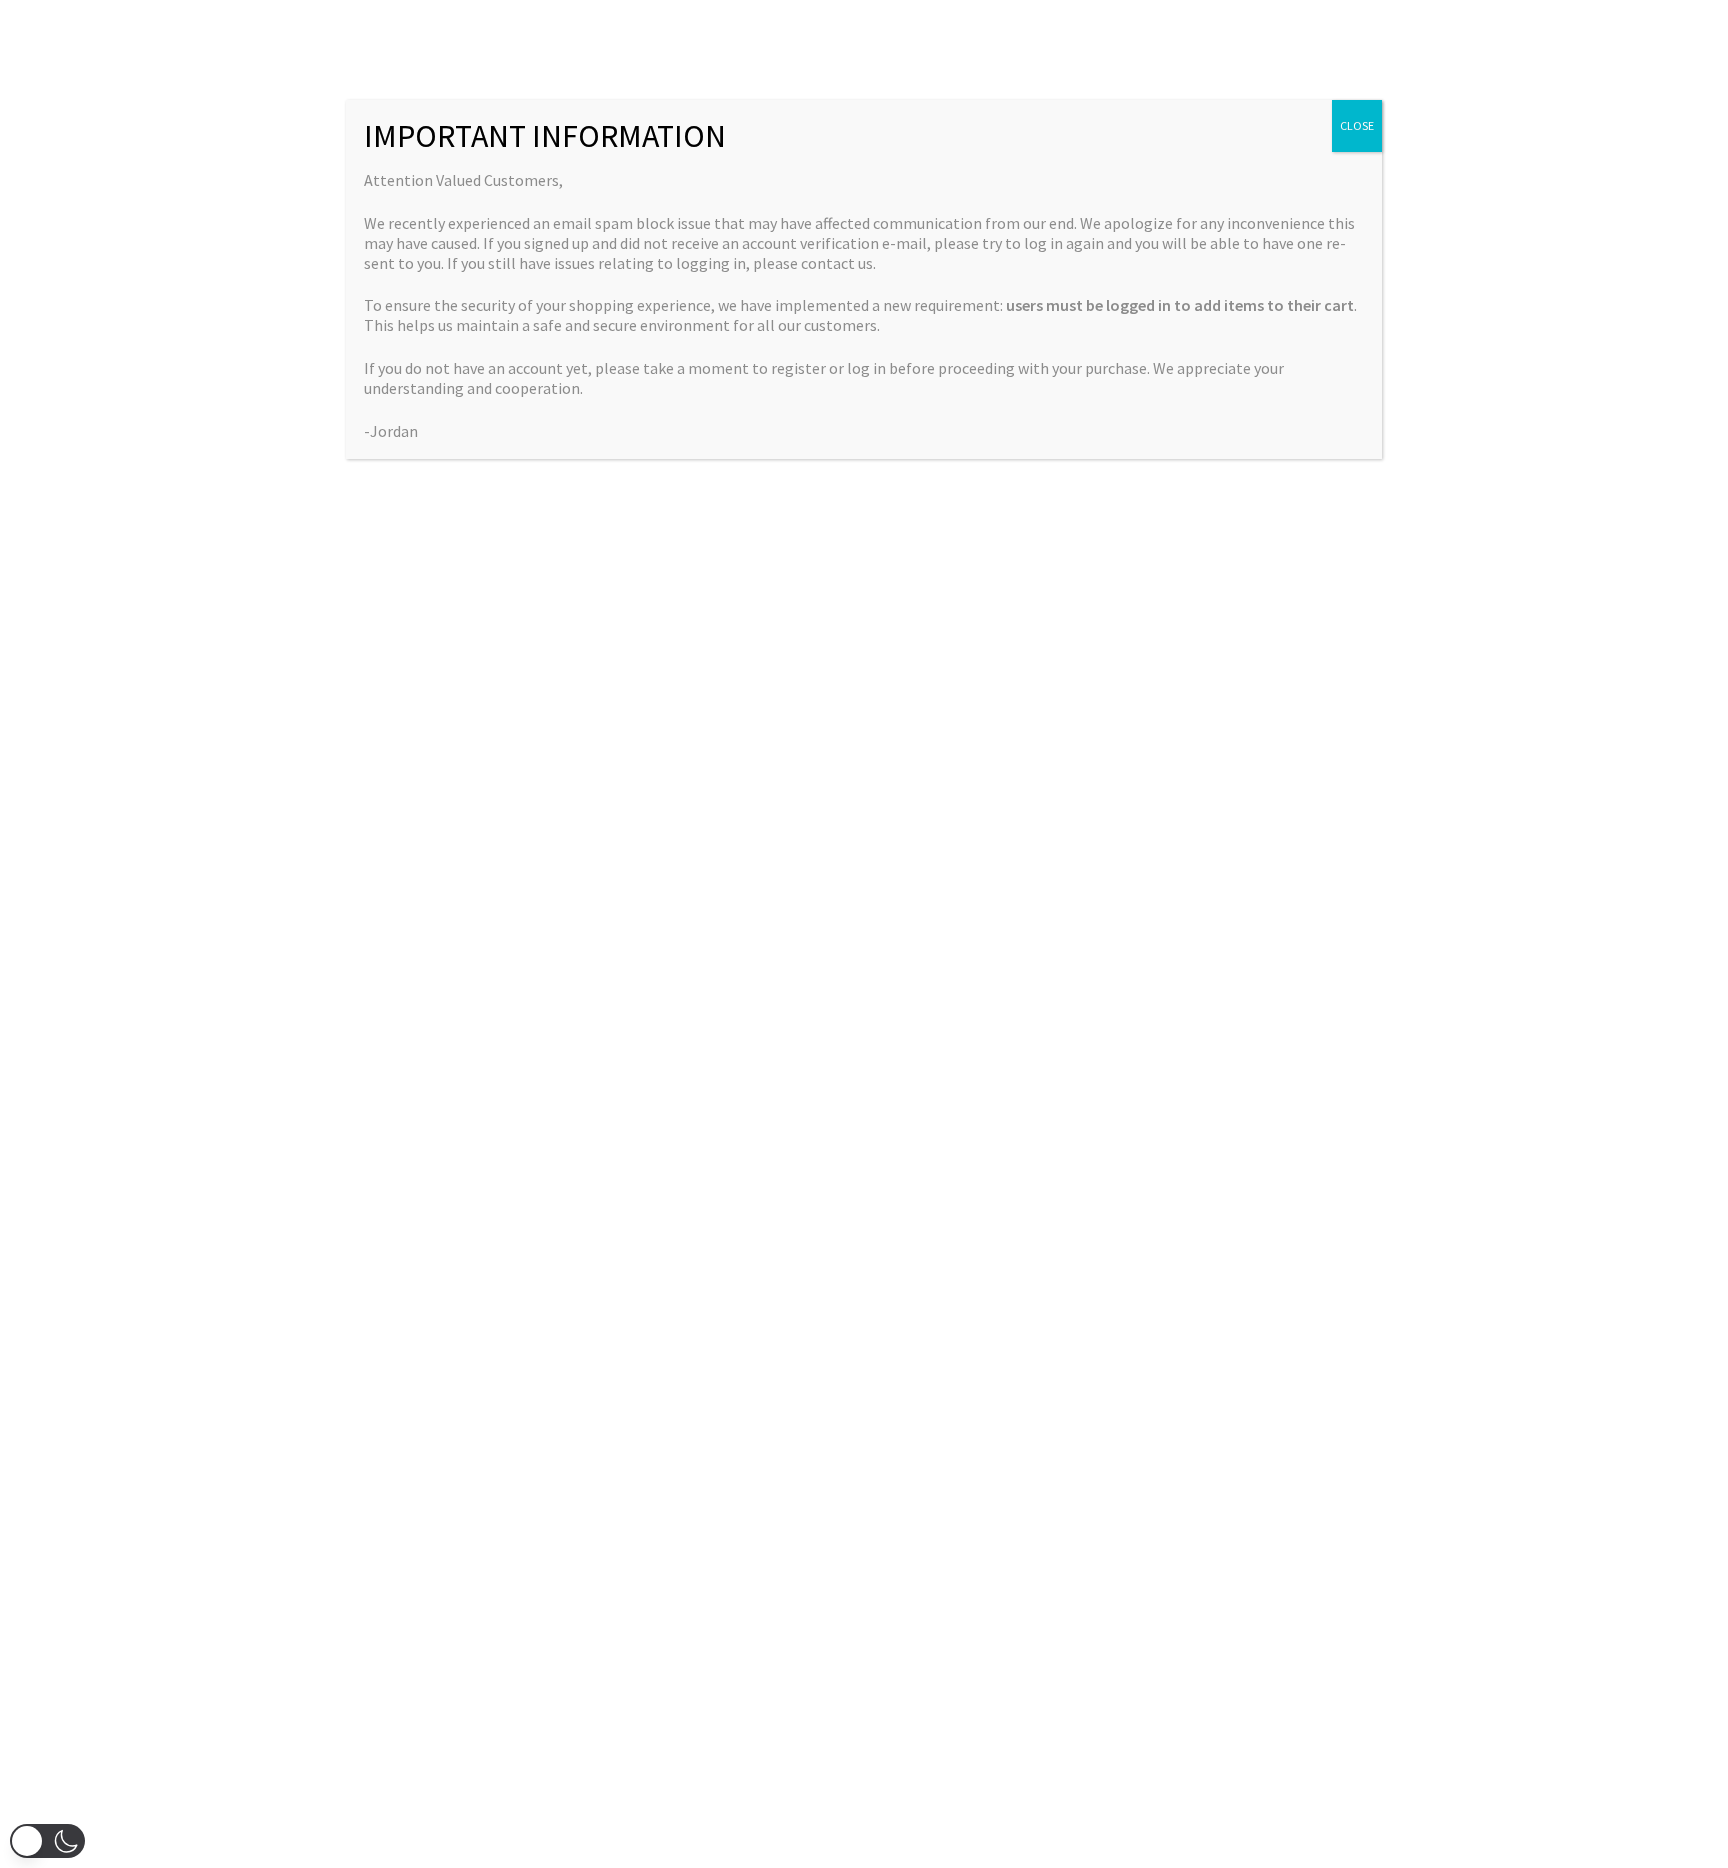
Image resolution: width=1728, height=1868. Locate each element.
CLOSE (1357, 125)
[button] (47, 1841)
